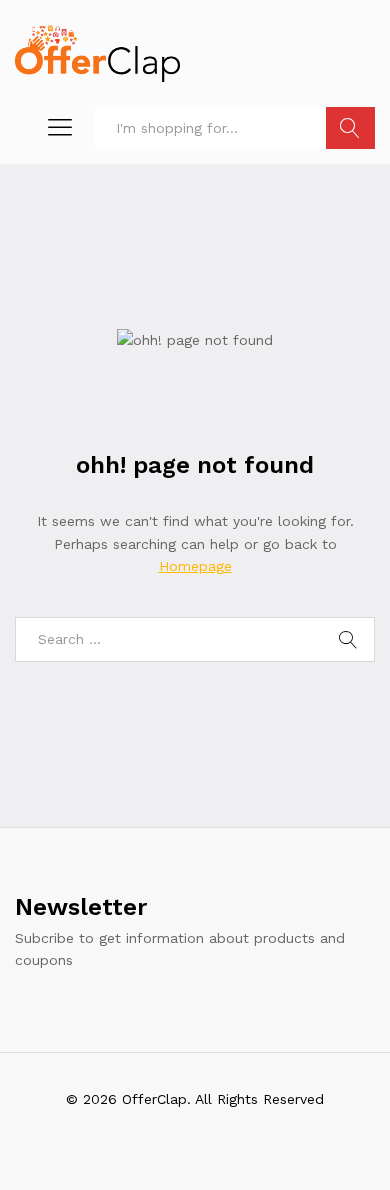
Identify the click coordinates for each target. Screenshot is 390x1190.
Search (350, 128)
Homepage (195, 566)
